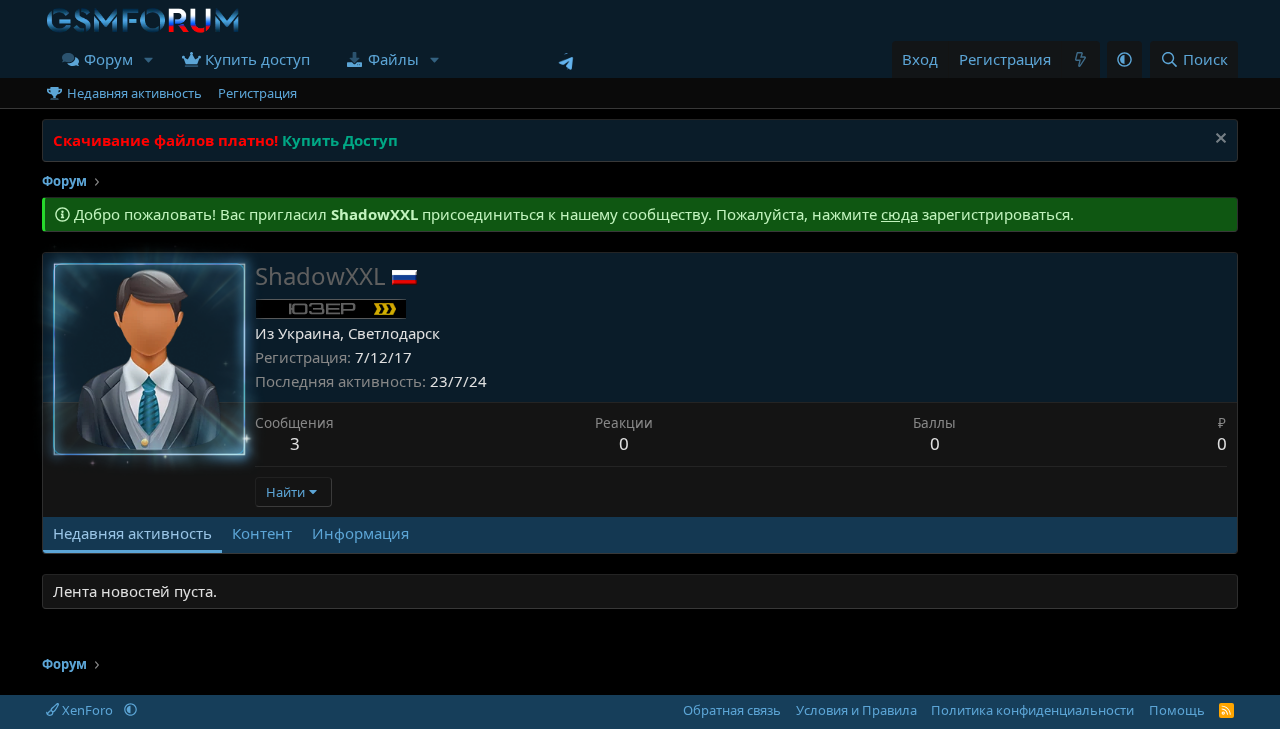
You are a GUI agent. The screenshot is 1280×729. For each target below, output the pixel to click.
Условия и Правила (856, 710)
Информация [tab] (360, 533)
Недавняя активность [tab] (132, 533)
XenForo (87, 710)
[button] (149, 59)
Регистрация (257, 93)
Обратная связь (732, 710)
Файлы (393, 59)
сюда (899, 214)
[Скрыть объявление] (1218, 140)
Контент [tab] (262, 533)
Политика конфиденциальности (1032, 710)
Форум (108, 59)
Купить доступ (257, 59)
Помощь (1177, 710)
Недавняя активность (134, 93)
